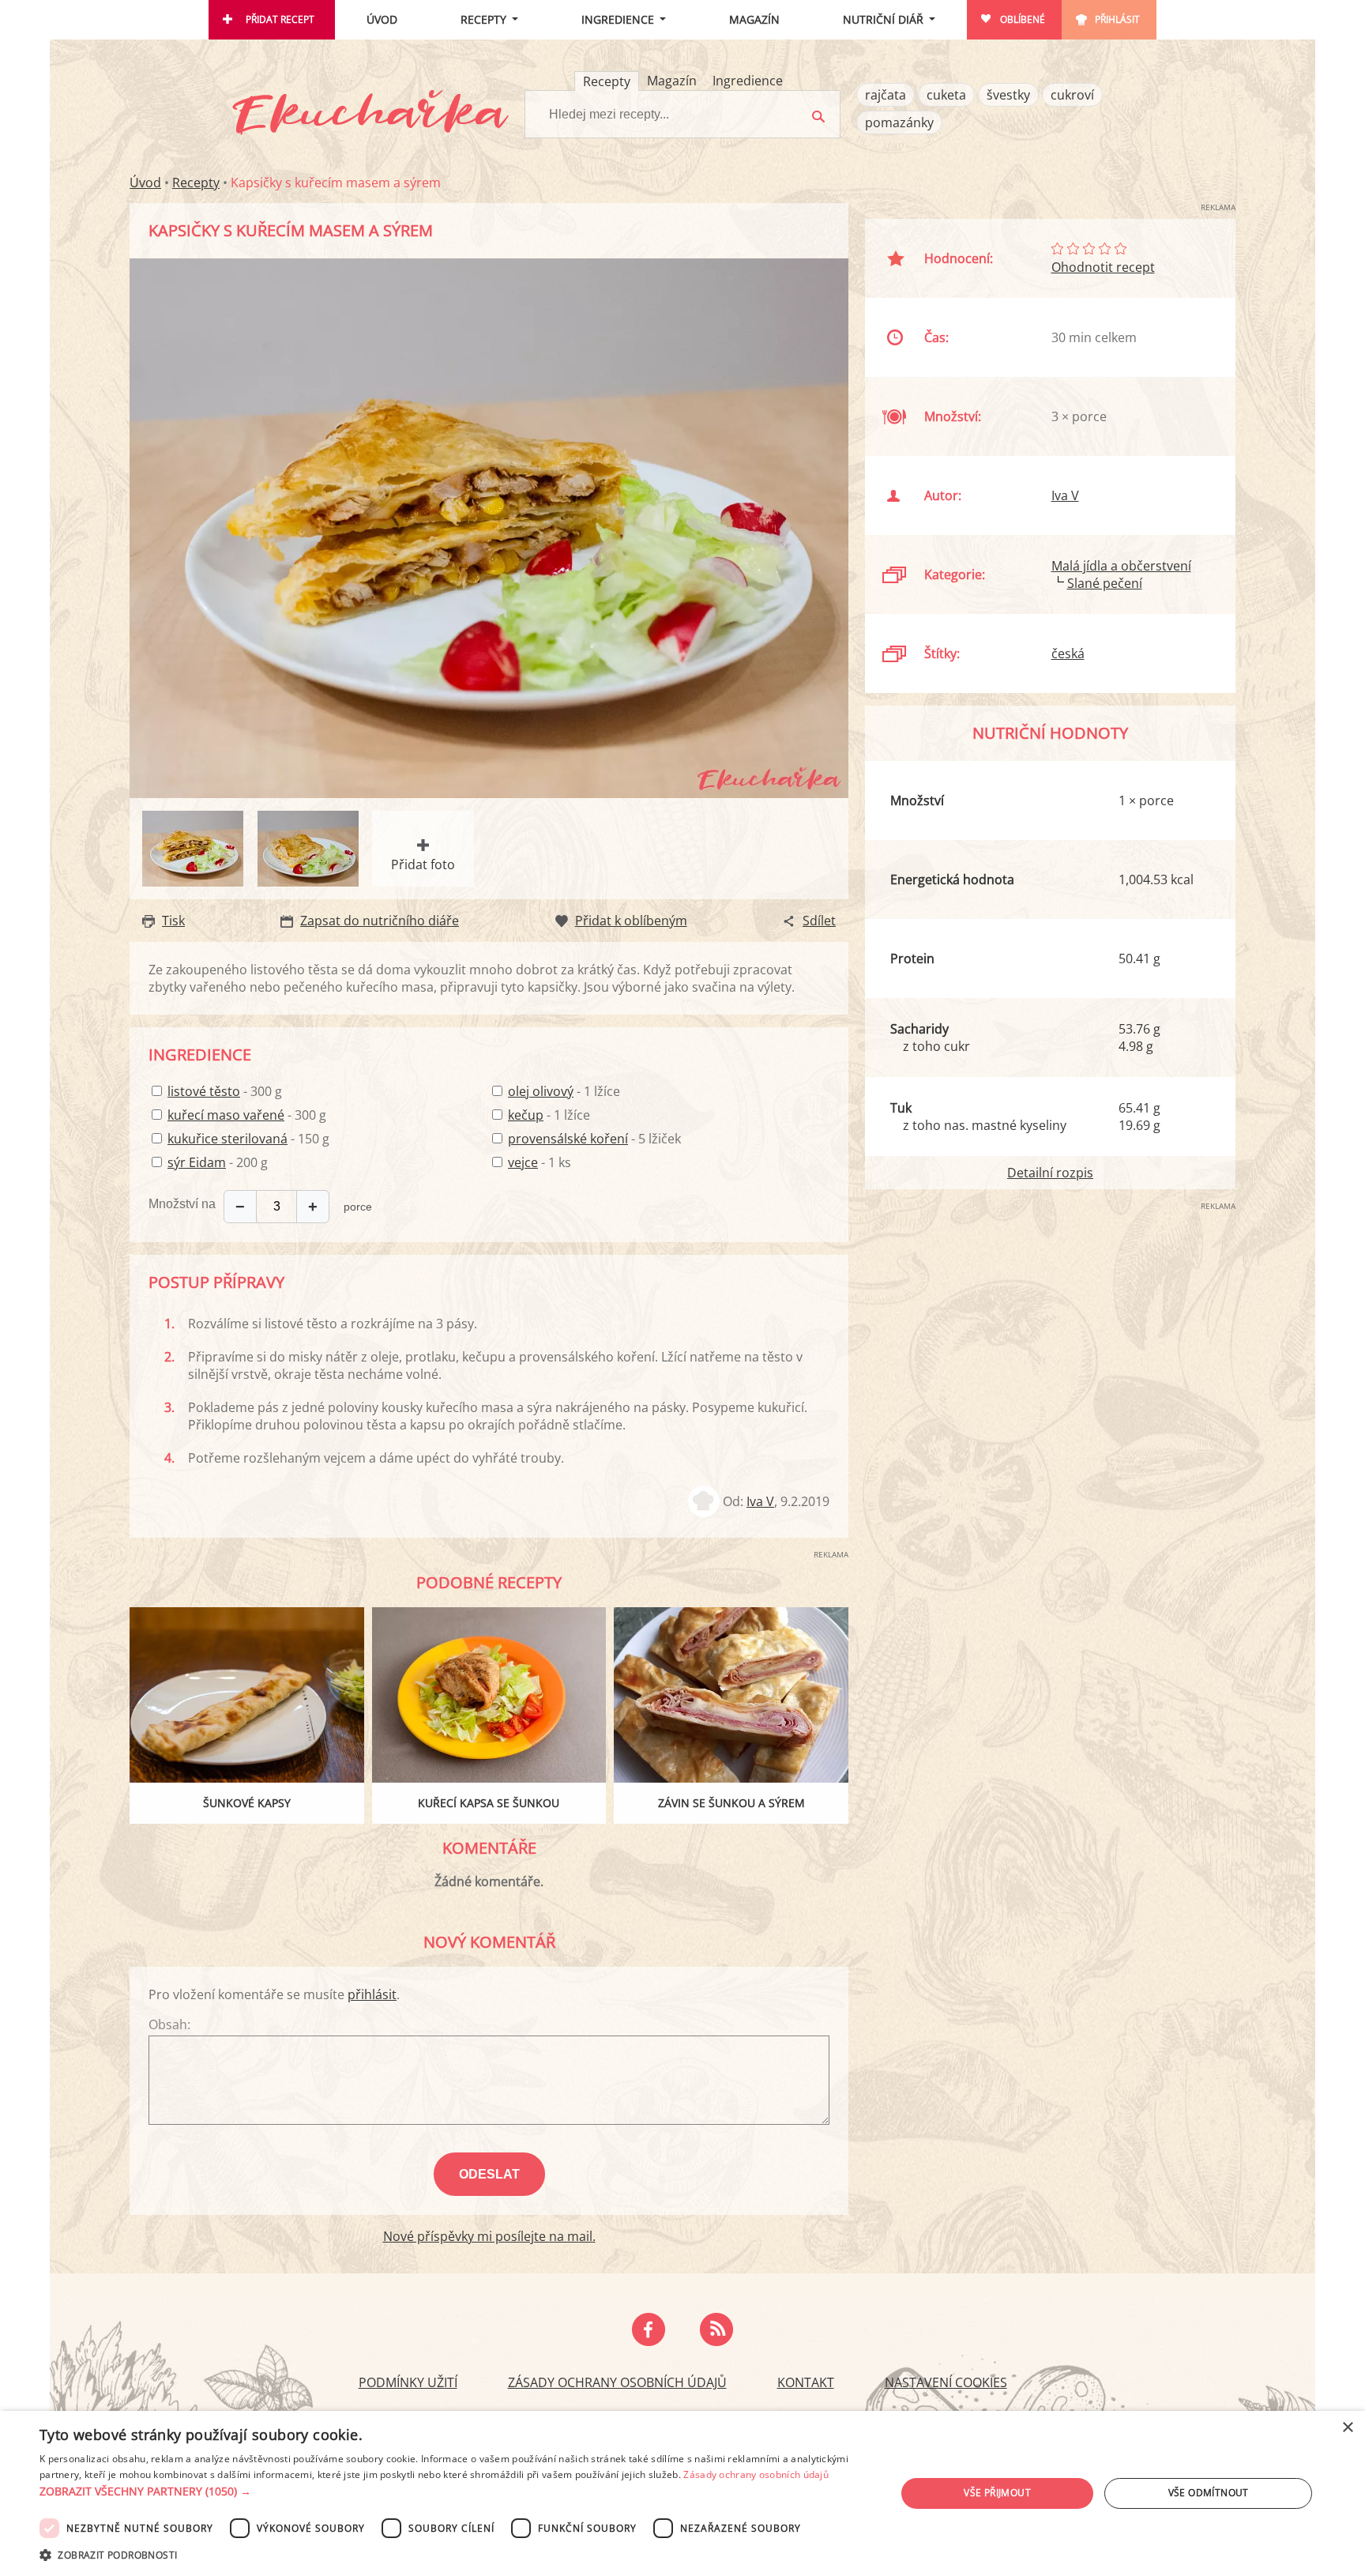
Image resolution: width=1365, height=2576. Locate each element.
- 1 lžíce (564, 1091)
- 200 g (218, 1162)
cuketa (946, 95)
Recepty (483, 19)
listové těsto (204, 1091)
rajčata (886, 95)
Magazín (754, 19)
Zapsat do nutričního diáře (380, 921)
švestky (1008, 95)
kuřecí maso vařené (226, 1115)
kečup (526, 1115)
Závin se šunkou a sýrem (731, 1803)
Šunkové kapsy (247, 1803)
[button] (455, 2491)
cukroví (1072, 95)
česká (1068, 653)
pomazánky (899, 122)
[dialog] (682, 2493)
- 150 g (248, 1139)
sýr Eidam (197, 1162)
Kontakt (806, 2382)
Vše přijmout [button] (997, 2493)
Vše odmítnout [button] (1209, 2493)
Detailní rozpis (1050, 1173)
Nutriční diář (883, 19)
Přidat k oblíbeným (631, 921)
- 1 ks (540, 1162)
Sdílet (819, 921)
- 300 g (225, 1091)
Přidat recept (280, 19)
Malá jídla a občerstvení (1121, 566)
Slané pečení (1105, 583)
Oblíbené (1023, 19)
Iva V (760, 1501)
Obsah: (169, 2024)
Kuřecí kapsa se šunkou (489, 1803)
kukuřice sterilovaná (227, 1139)
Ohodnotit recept (1103, 267)
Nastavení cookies (946, 2382)
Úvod (382, 19)
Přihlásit (1117, 19)
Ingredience (618, 19)
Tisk (173, 921)
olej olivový (541, 1091)
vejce (523, 1162)
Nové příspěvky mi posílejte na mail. (489, 2236)
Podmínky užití (408, 2382)
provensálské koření (568, 1139)
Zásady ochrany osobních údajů (617, 2382)
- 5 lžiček (594, 1139)
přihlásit (372, 1994)
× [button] (1347, 2428)
